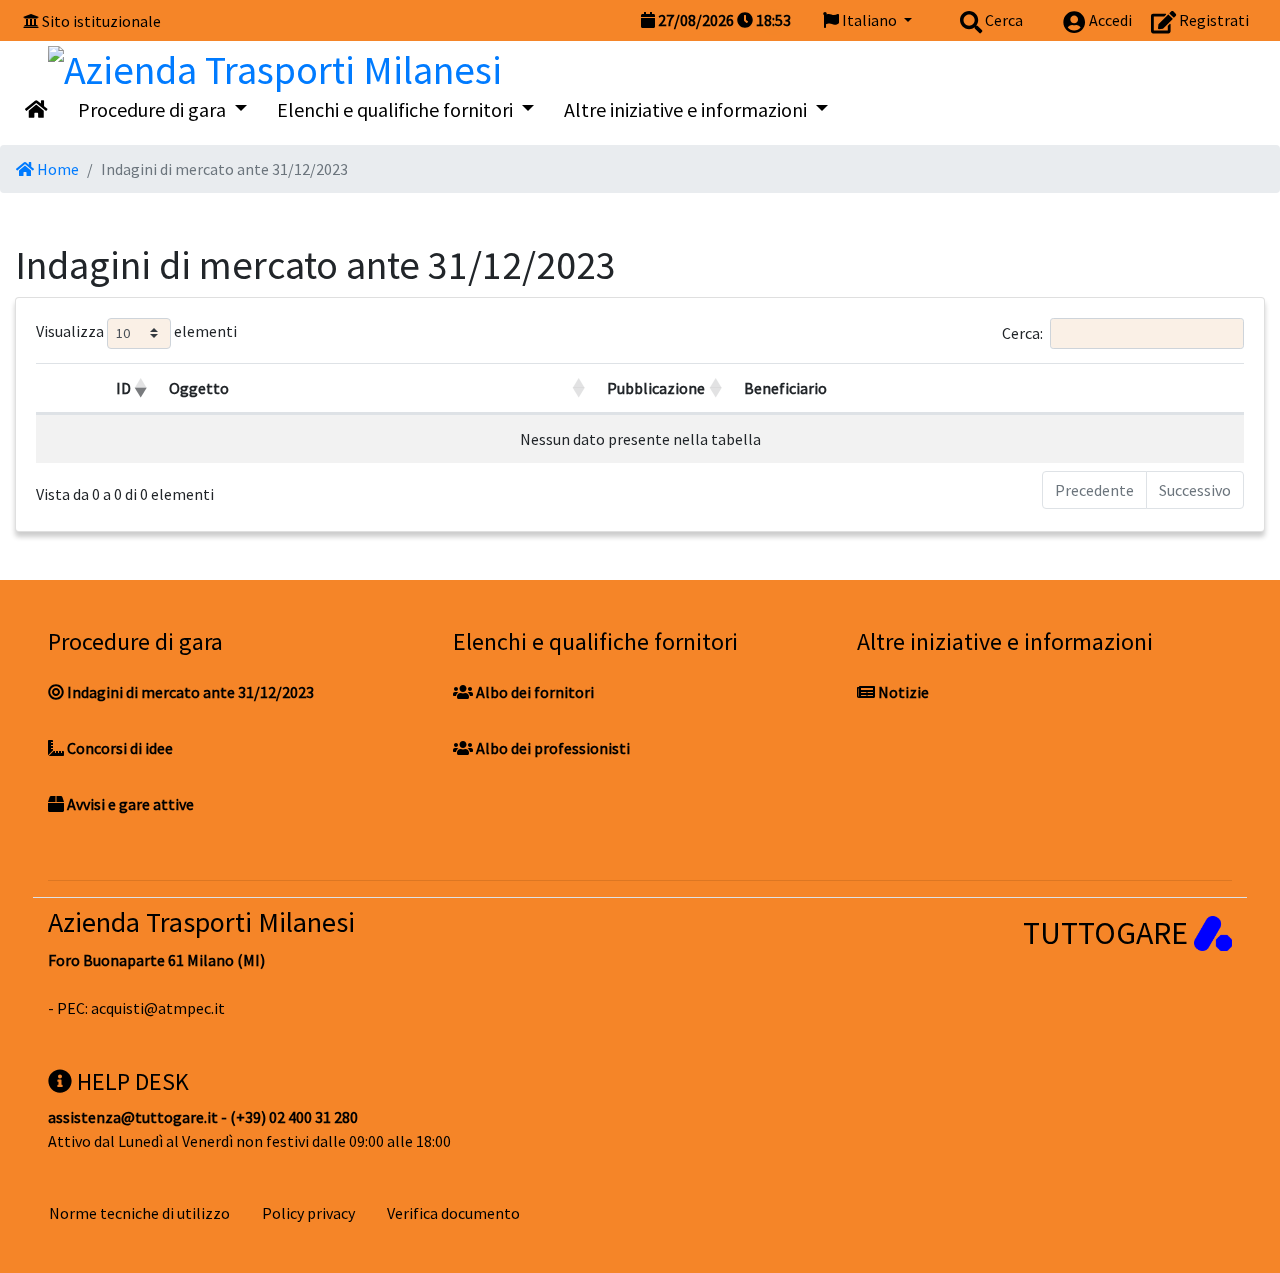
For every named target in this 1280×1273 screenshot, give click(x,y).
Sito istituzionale (101, 21)
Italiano (869, 20)
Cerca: (1022, 332)
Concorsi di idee (118, 748)
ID (123, 388)
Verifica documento (453, 1213)
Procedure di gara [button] (154, 109)
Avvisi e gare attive (129, 804)
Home (56, 169)
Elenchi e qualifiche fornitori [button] (397, 109)
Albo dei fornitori (533, 692)
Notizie (902, 692)
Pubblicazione (656, 388)
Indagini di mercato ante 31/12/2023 (189, 692)
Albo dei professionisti (551, 748)
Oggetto (199, 388)
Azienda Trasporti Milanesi (201, 922)
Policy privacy (308, 1213)
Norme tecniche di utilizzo (139, 1213)
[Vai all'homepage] (36, 110)
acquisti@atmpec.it (158, 1008)
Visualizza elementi (136, 331)
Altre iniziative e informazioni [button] (687, 109)
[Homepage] (275, 65)
